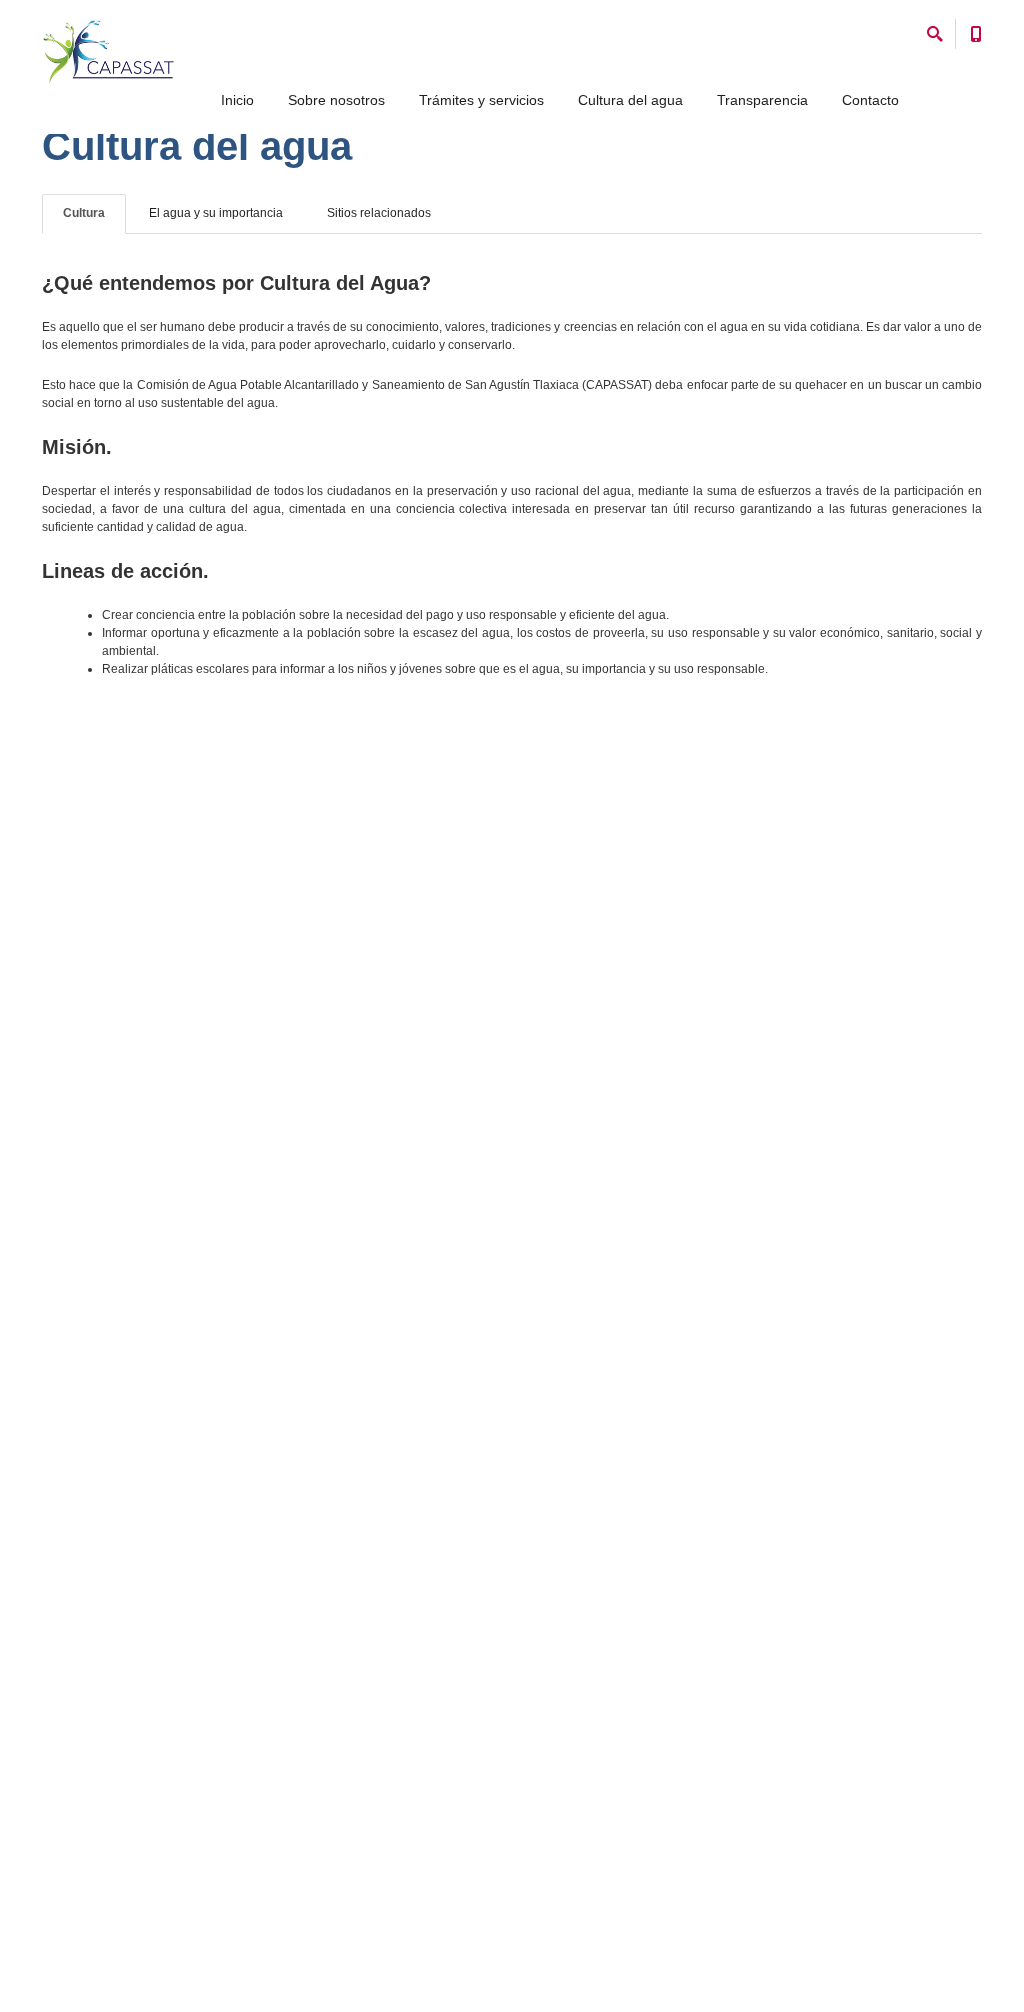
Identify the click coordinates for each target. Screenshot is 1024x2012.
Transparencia (762, 100)
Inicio (237, 100)
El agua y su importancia (216, 213)
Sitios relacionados (379, 213)
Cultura (84, 213)
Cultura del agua (630, 100)
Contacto (870, 100)
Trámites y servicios (481, 100)
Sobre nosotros (336, 100)
